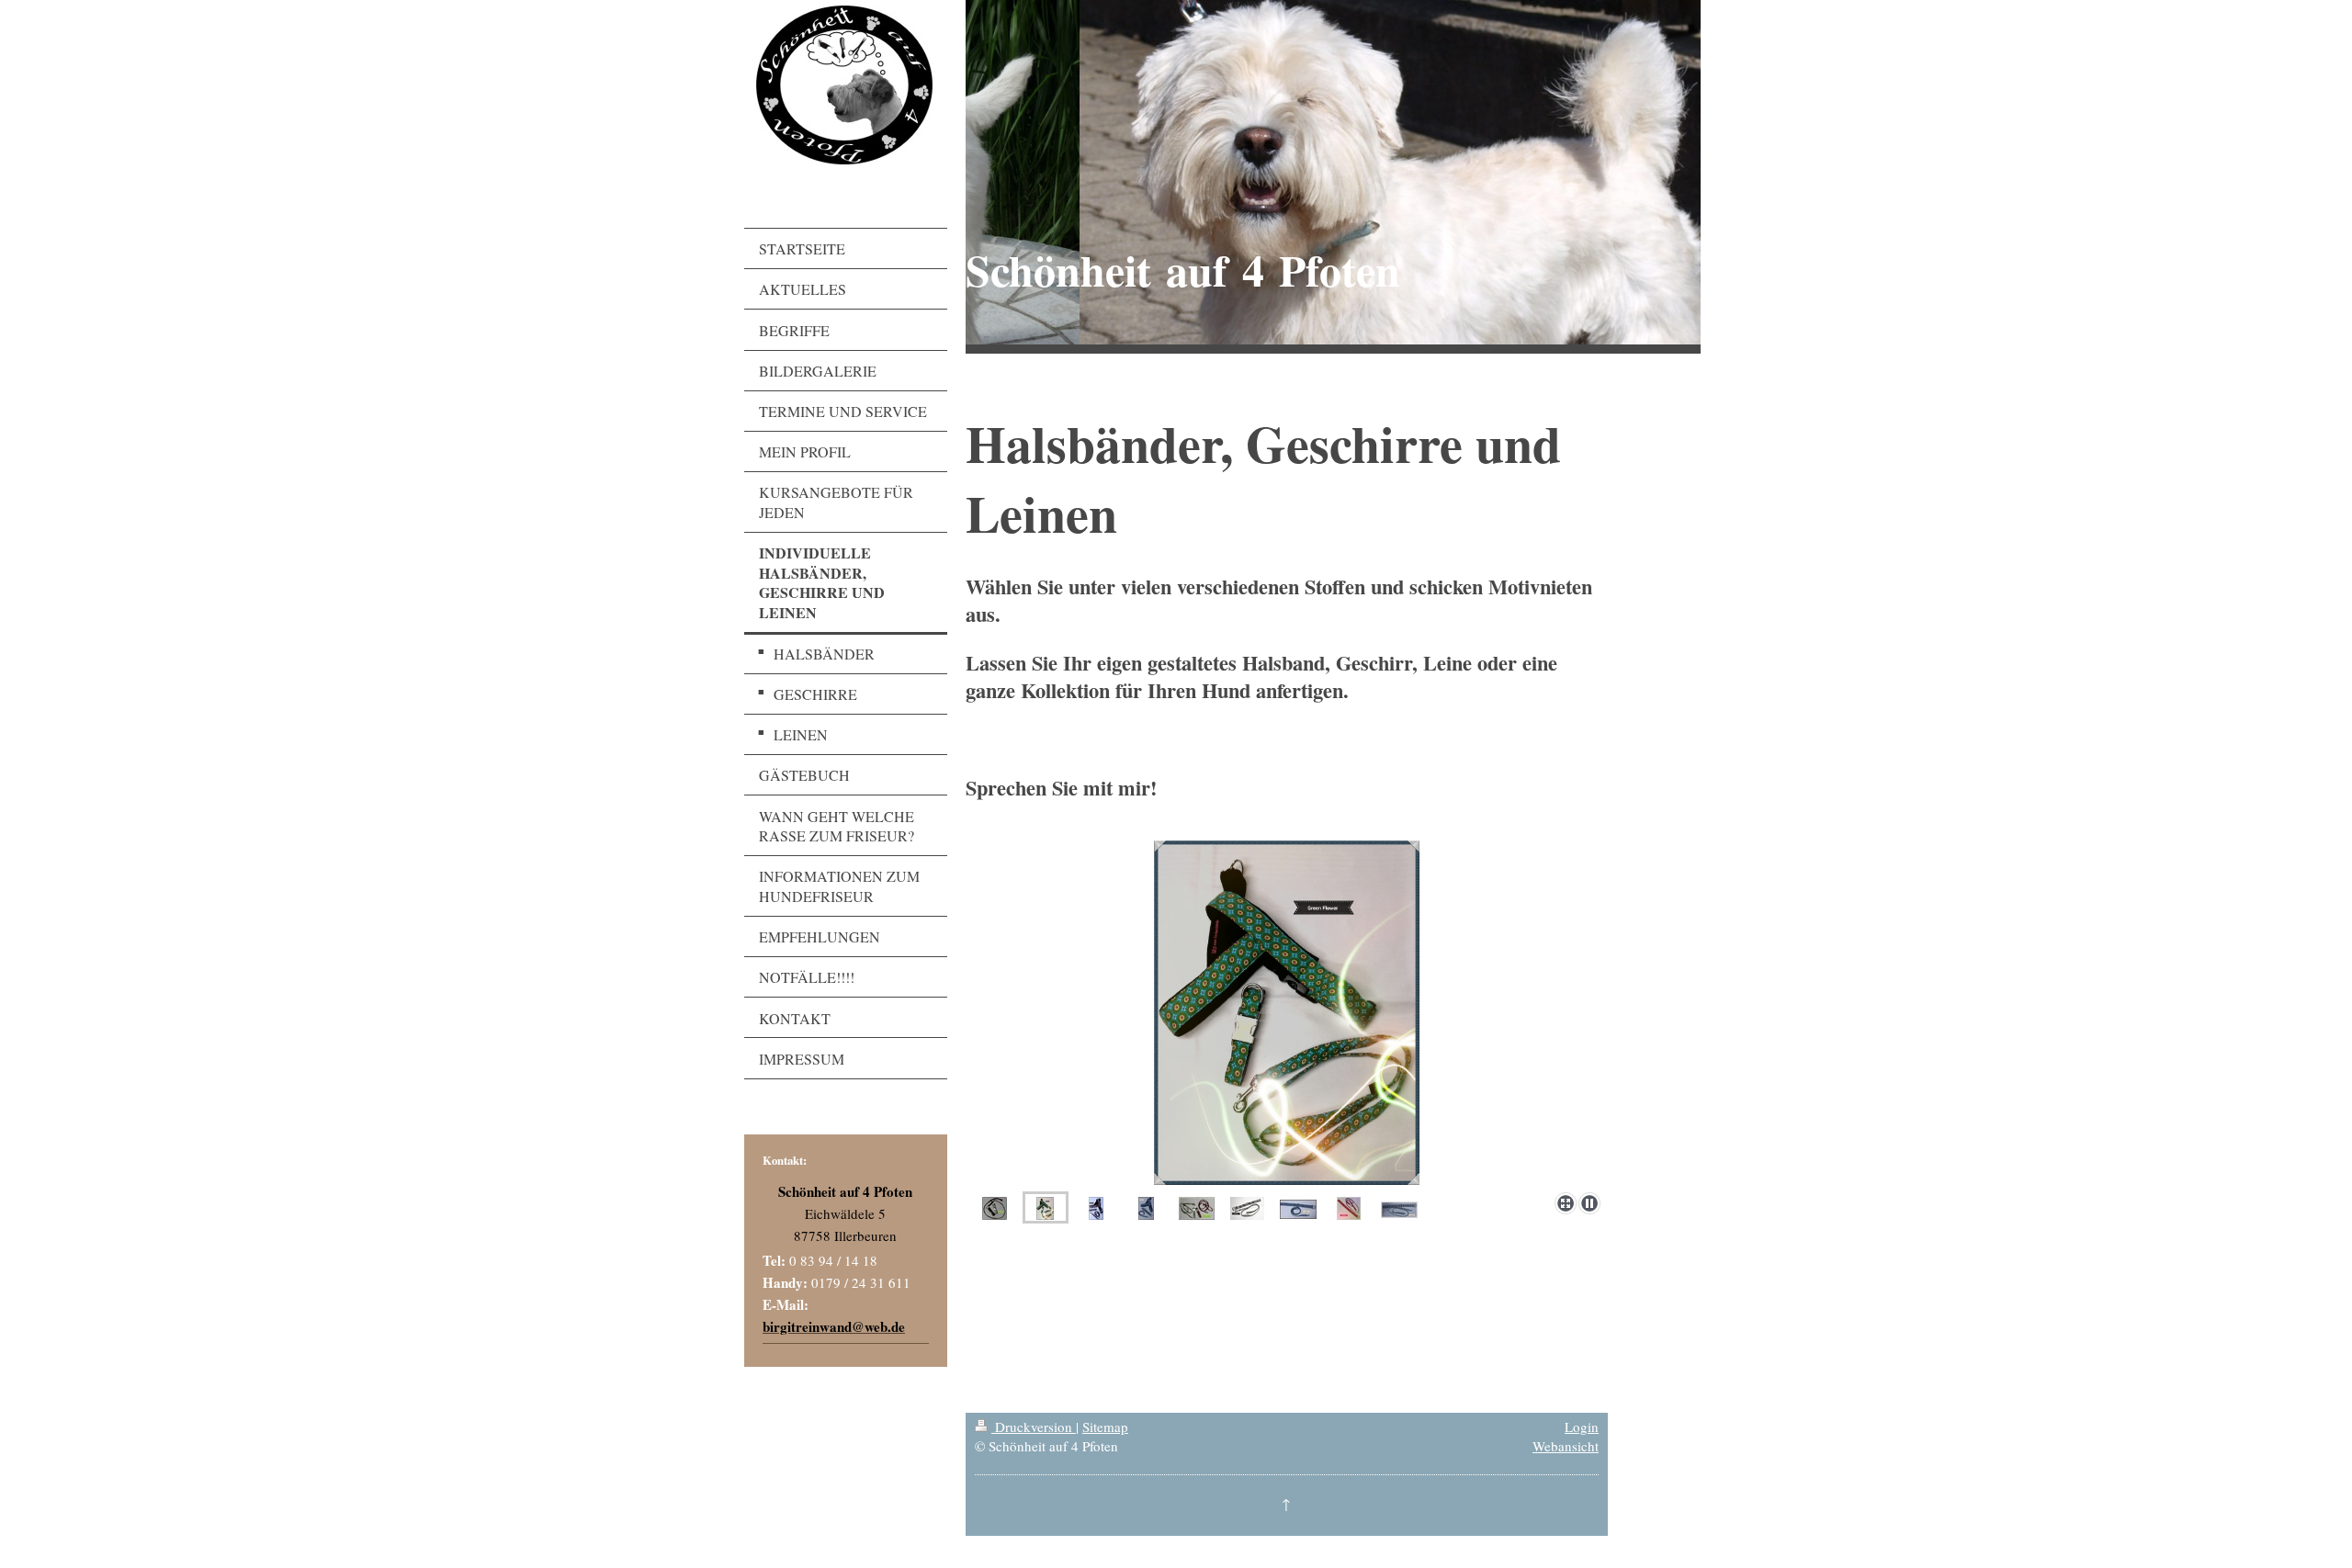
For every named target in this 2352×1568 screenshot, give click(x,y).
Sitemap (1105, 1427)
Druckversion (1034, 1427)
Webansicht (1566, 1446)
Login (1582, 1427)
